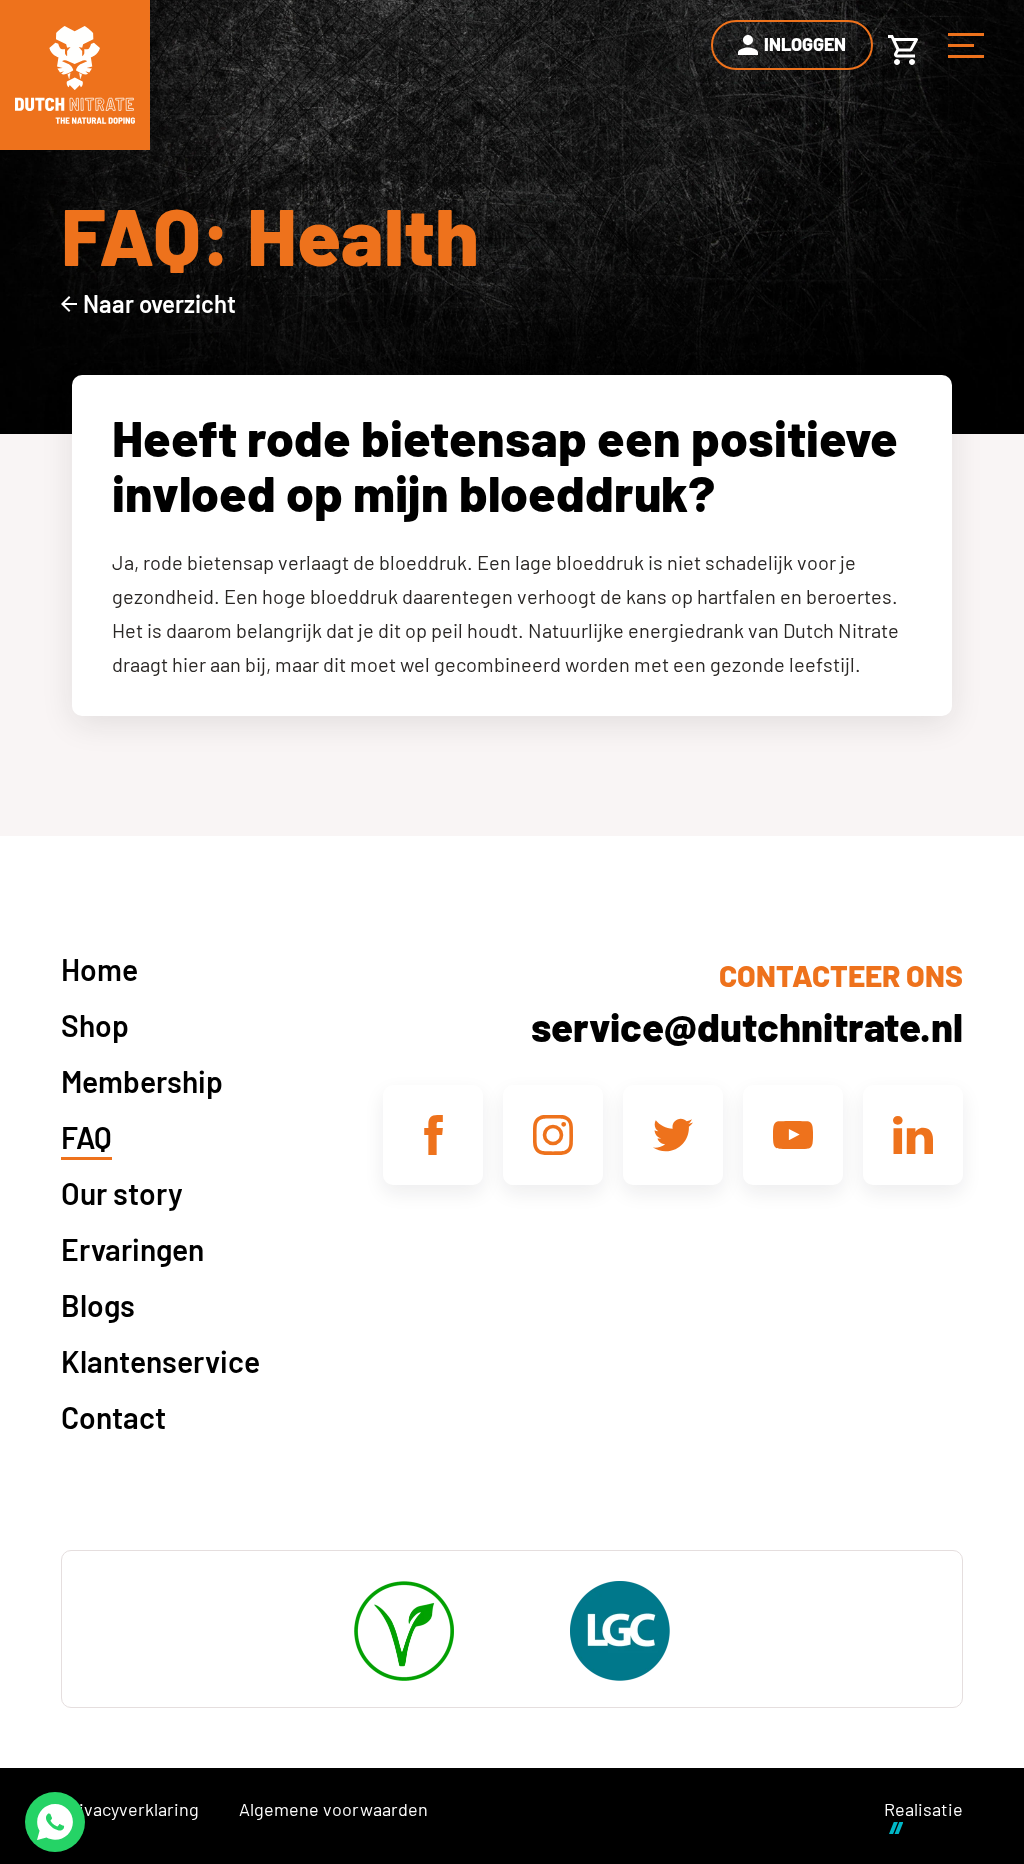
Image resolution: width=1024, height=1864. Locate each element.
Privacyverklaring (130, 1809)
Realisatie (923, 1809)
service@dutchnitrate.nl (747, 1026)
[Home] (75, 75)
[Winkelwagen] (903, 45)
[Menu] (966, 45)
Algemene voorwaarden (333, 1809)
